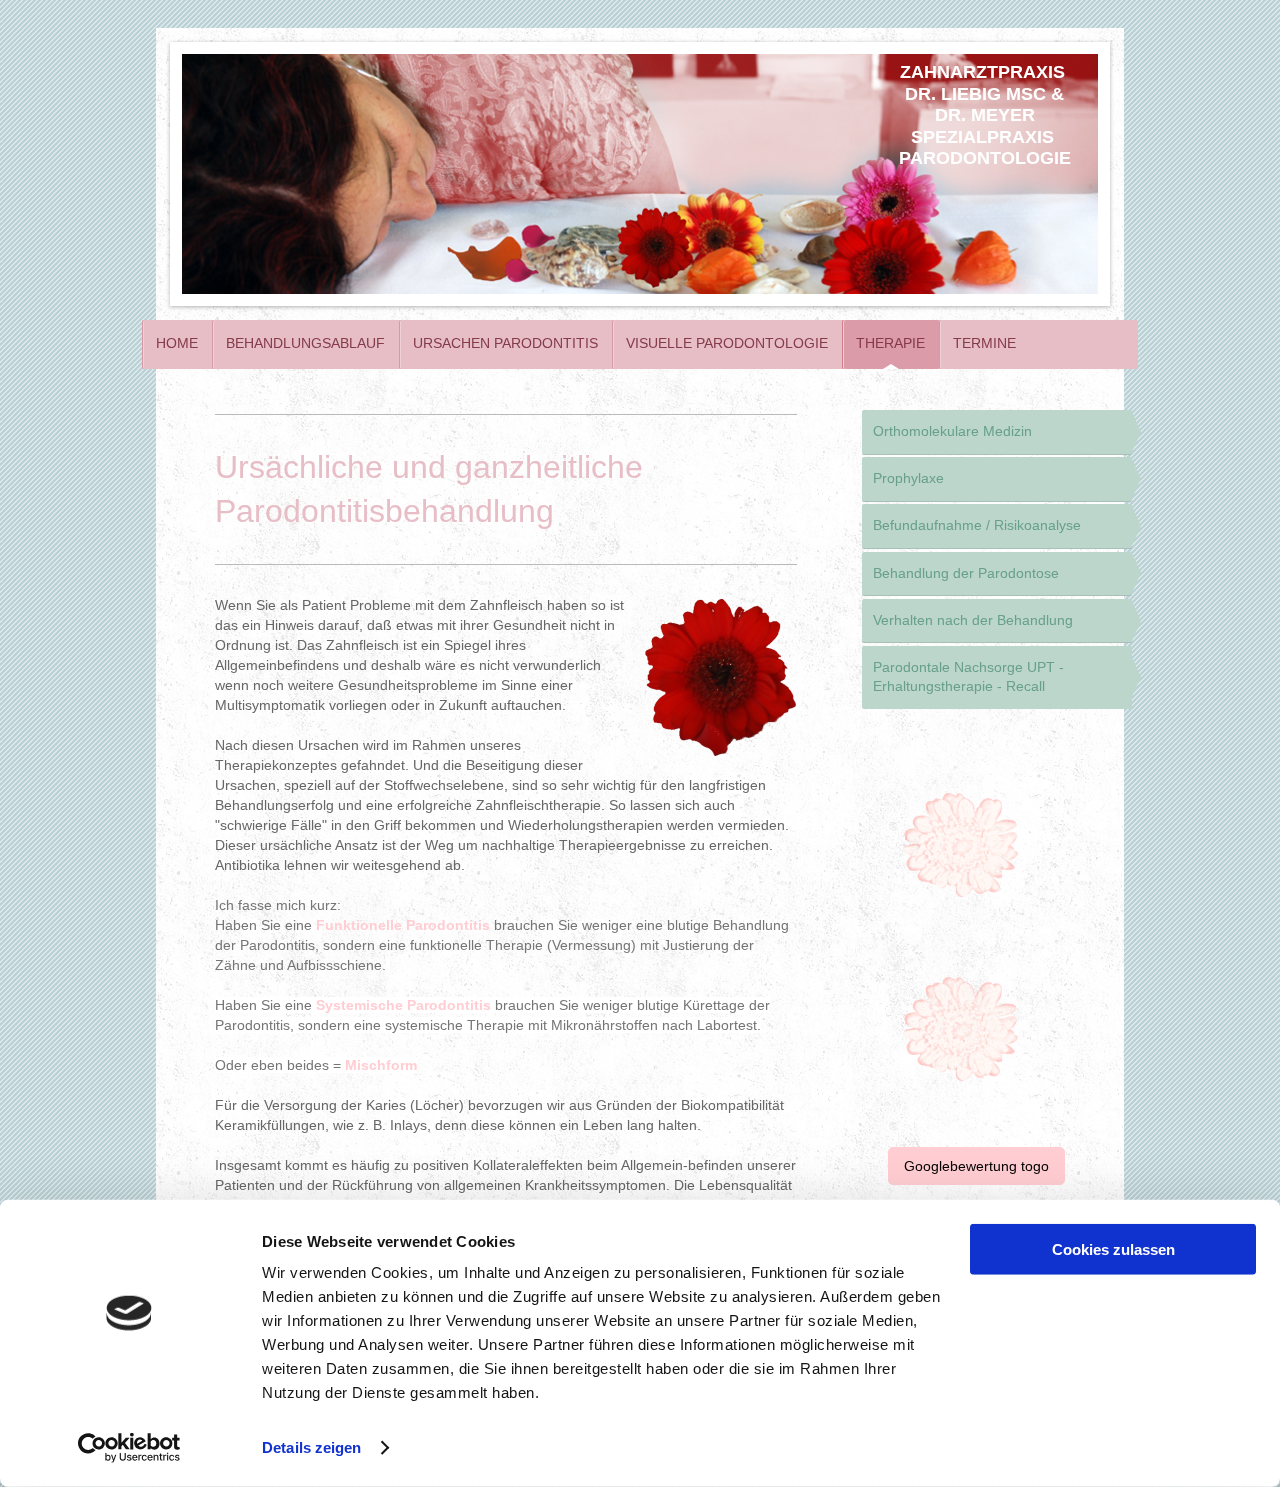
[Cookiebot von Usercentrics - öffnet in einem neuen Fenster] (129, 1448)
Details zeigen (311, 1447)
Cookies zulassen (1113, 1249)
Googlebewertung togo (976, 1166)
